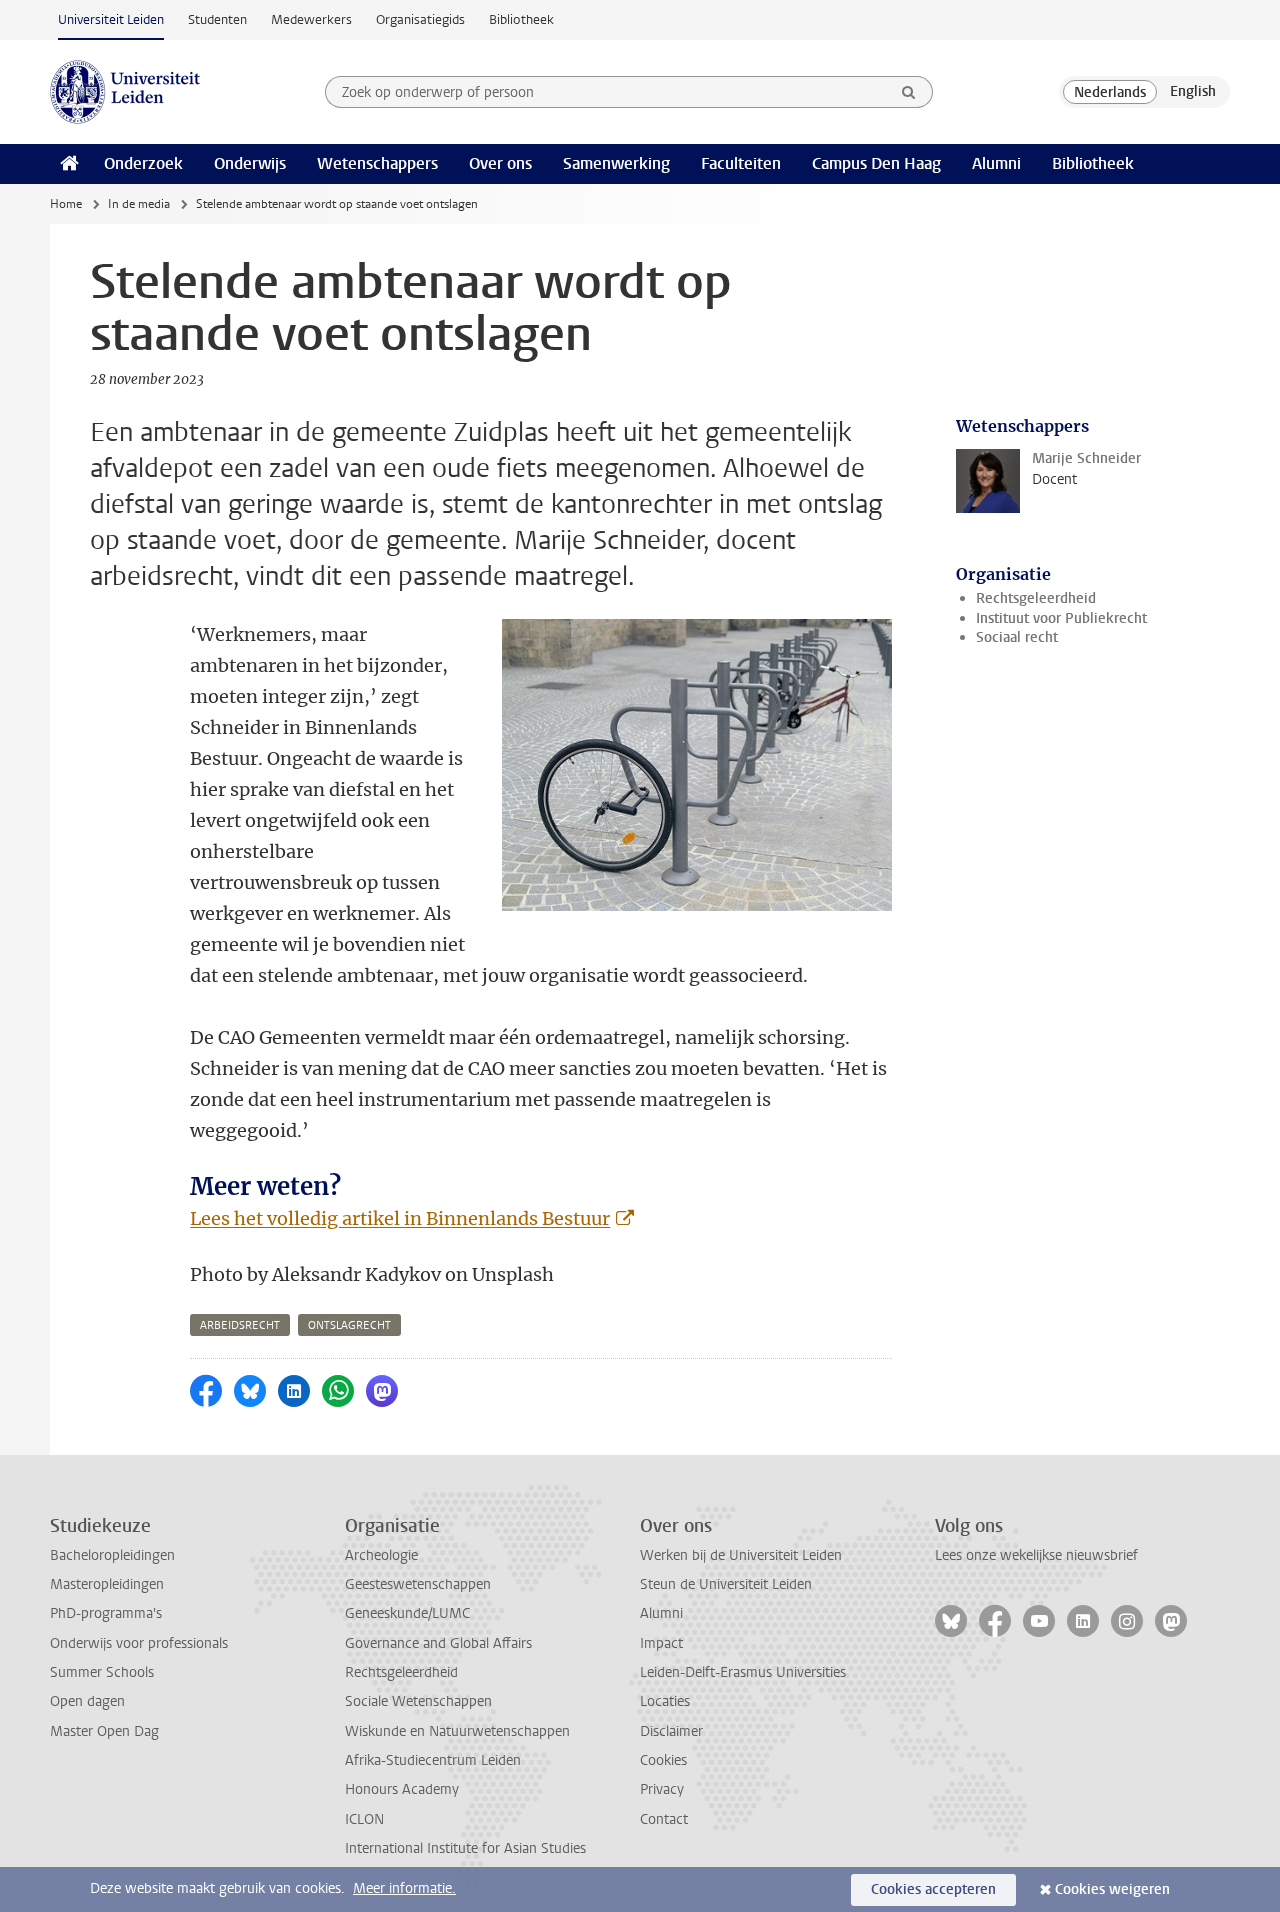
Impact (661, 1643)
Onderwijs (250, 163)
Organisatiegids (420, 19)
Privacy (662, 1789)
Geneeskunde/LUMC (407, 1613)
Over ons (500, 163)
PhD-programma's (106, 1613)
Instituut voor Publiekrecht (1061, 618)
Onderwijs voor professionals (139, 1643)
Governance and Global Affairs (438, 1643)
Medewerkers (311, 19)
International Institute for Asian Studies (465, 1848)
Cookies (663, 1760)
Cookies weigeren (1112, 1889)
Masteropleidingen (107, 1584)
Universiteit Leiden (111, 19)
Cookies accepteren (933, 1889)
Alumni (996, 163)
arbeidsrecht (240, 1325)
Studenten (217, 19)
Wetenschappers (377, 163)
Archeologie (381, 1555)
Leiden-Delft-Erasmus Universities (743, 1672)
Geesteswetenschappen (418, 1584)
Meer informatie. (404, 1888)
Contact (664, 1819)
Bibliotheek (521, 19)
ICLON (364, 1819)
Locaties (665, 1701)
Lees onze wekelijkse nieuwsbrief (1036, 1555)
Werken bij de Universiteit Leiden (741, 1555)
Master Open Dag (104, 1731)
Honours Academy (402, 1789)
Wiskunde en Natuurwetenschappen (457, 1731)
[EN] (1193, 92)
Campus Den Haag (876, 163)
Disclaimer (671, 1731)
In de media (139, 204)
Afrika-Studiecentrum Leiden (433, 1760)
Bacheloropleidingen (112, 1555)
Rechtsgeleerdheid (1036, 598)
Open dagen (87, 1701)
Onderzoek (143, 163)
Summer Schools (102, 1672)
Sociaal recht (1017, 637)
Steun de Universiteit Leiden (726, 1584)
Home (66, 204)
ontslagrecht (349, 1325)
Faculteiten (741, 163)
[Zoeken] (909, 92)
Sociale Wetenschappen (418, 1701)
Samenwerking (616, 163)
